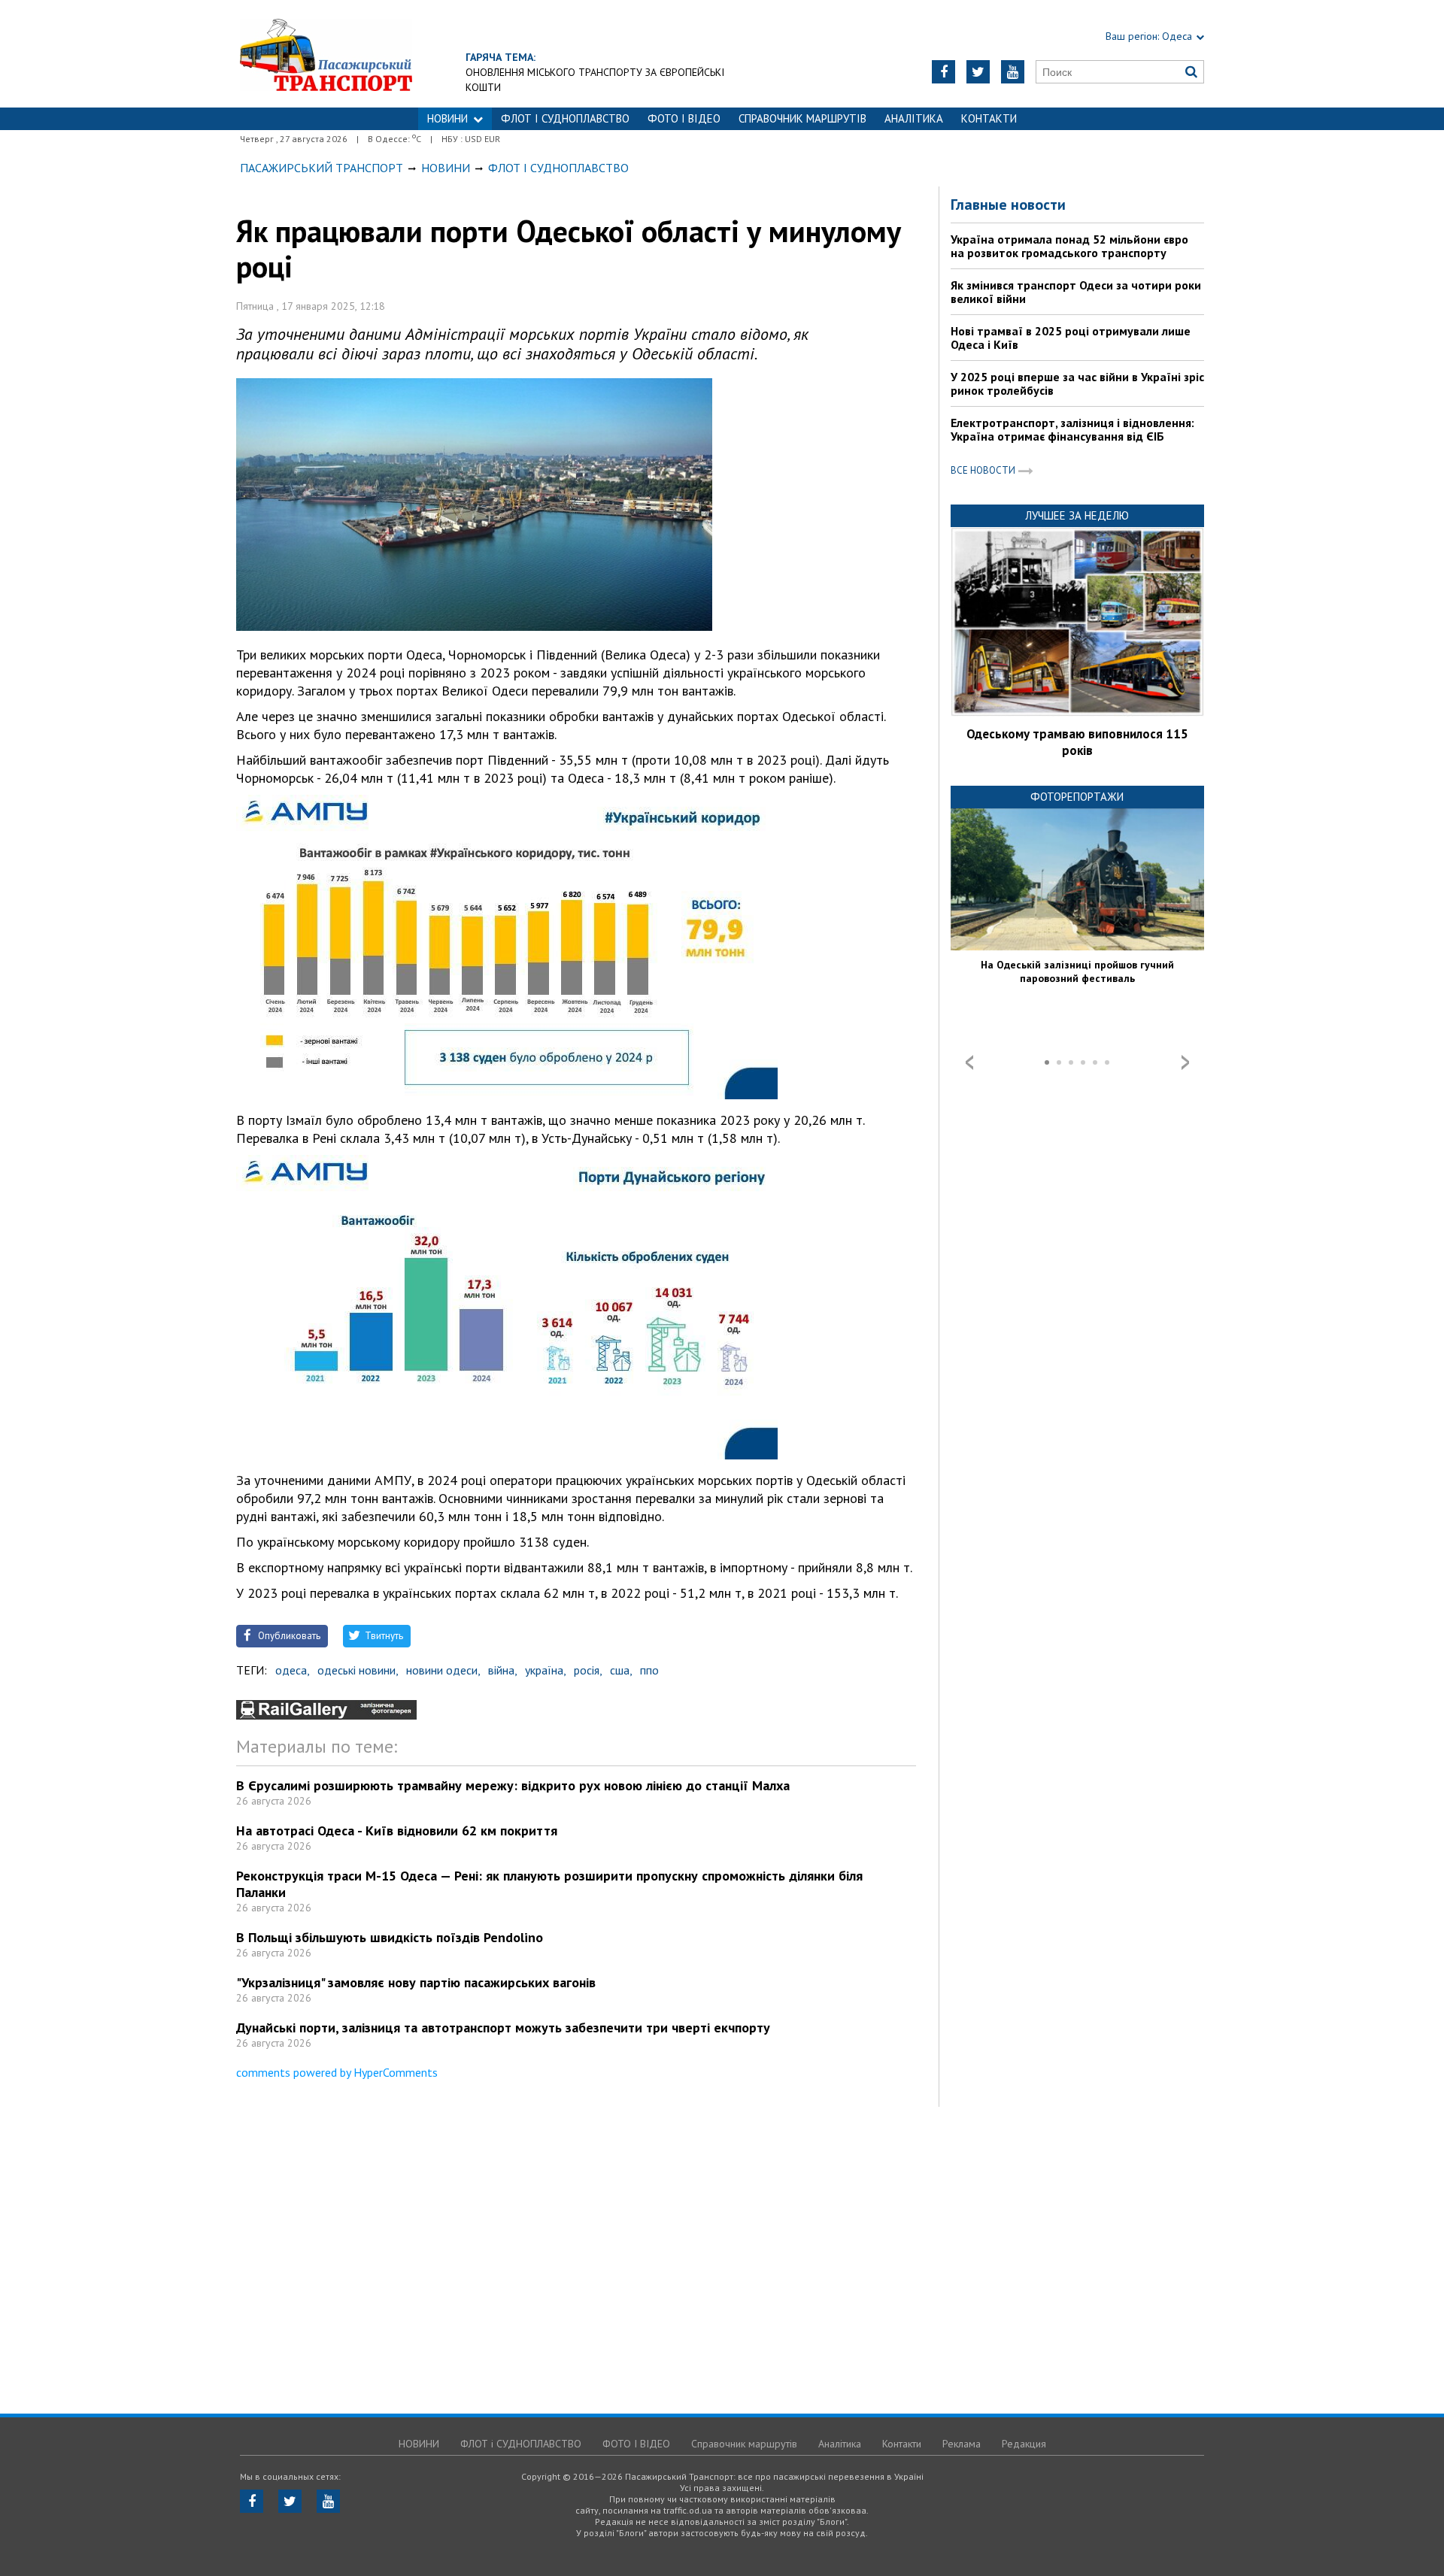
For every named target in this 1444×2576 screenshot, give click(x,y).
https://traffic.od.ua (326, 54)
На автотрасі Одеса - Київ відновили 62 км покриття (397, 1830)
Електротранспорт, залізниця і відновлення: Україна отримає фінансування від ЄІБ (1072, 429)
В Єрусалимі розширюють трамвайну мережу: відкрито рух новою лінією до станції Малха (513, 1785)
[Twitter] (978, 72)
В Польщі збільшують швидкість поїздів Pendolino (390, 1937)
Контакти (989, 118)
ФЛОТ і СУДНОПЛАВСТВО (565, 118)
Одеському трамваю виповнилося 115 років (1077, 742)
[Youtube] (1013, 72)
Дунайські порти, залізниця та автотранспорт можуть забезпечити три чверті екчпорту (503, 2027)
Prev (969, 1062)
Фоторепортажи (1077, 797)
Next (1185, 1062)
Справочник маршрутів (802, 118)
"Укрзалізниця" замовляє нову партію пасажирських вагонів (416, 1982)
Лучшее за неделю (1077, 515)
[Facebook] (943, 72)
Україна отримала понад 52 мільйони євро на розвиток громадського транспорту (1069, 246)
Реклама (962, 2444)
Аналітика (914, 118)
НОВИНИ (447, 118)
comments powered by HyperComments (337, 2072)
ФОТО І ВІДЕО (684, 118)
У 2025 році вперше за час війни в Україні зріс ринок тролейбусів (1077, 383)
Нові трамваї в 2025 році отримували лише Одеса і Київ (1071, 338)
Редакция (1024, 2444)
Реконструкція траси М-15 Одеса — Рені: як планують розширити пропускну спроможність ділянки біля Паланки (549, 1884)
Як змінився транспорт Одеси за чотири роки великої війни (1076, 292)
